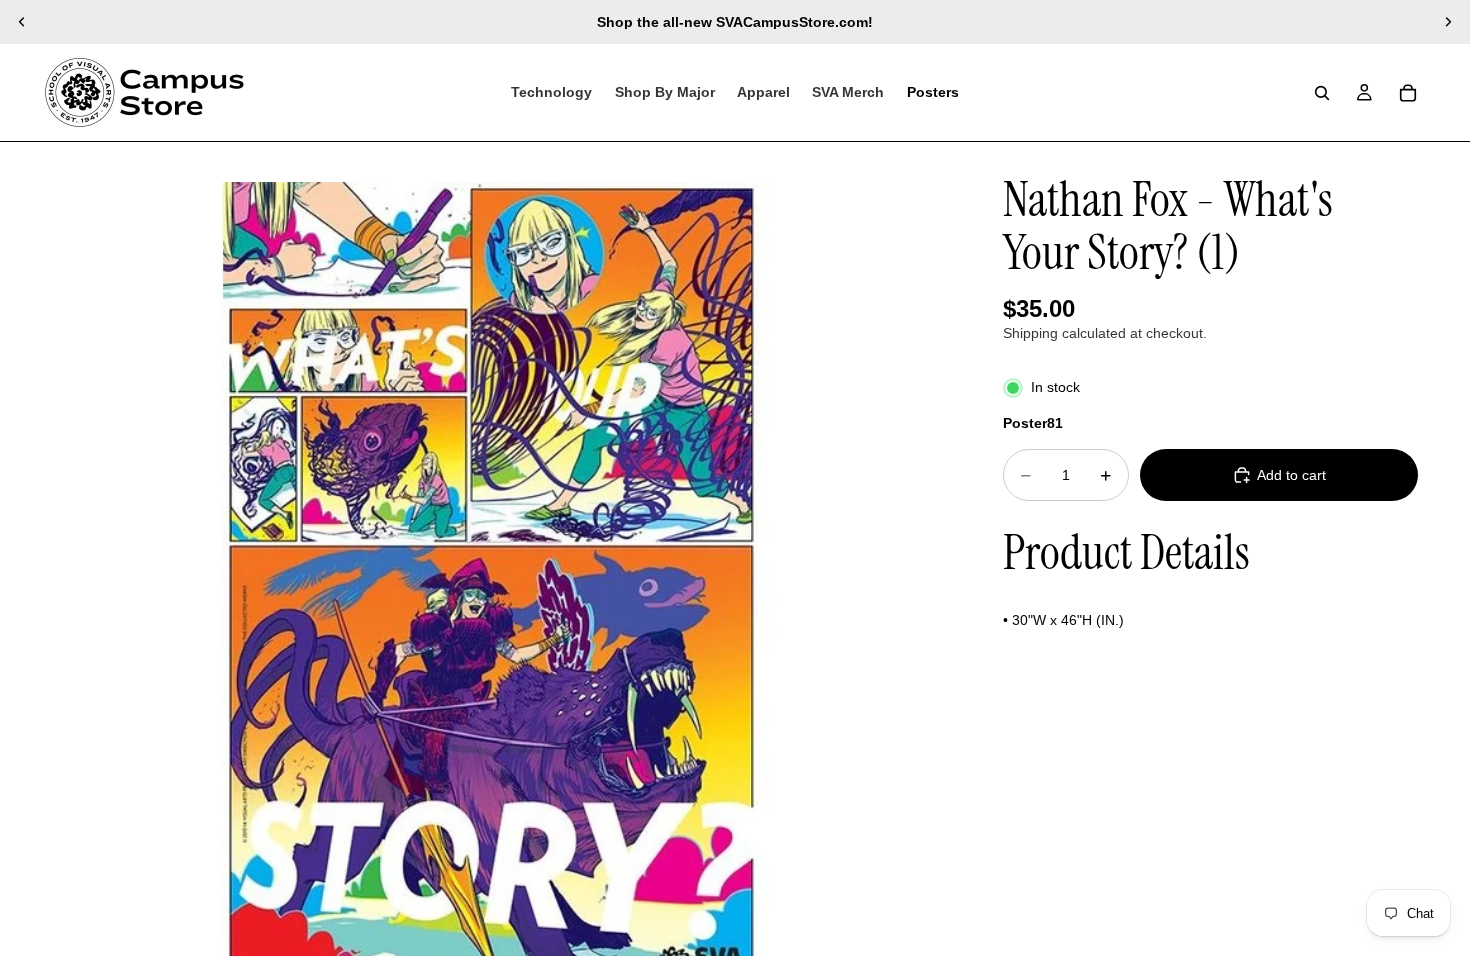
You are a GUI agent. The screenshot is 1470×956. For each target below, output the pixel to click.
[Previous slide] (22, 22)
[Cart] (1408, 93)
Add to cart (1291, 475)
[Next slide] (1448, 22)
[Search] (1322, 93)
